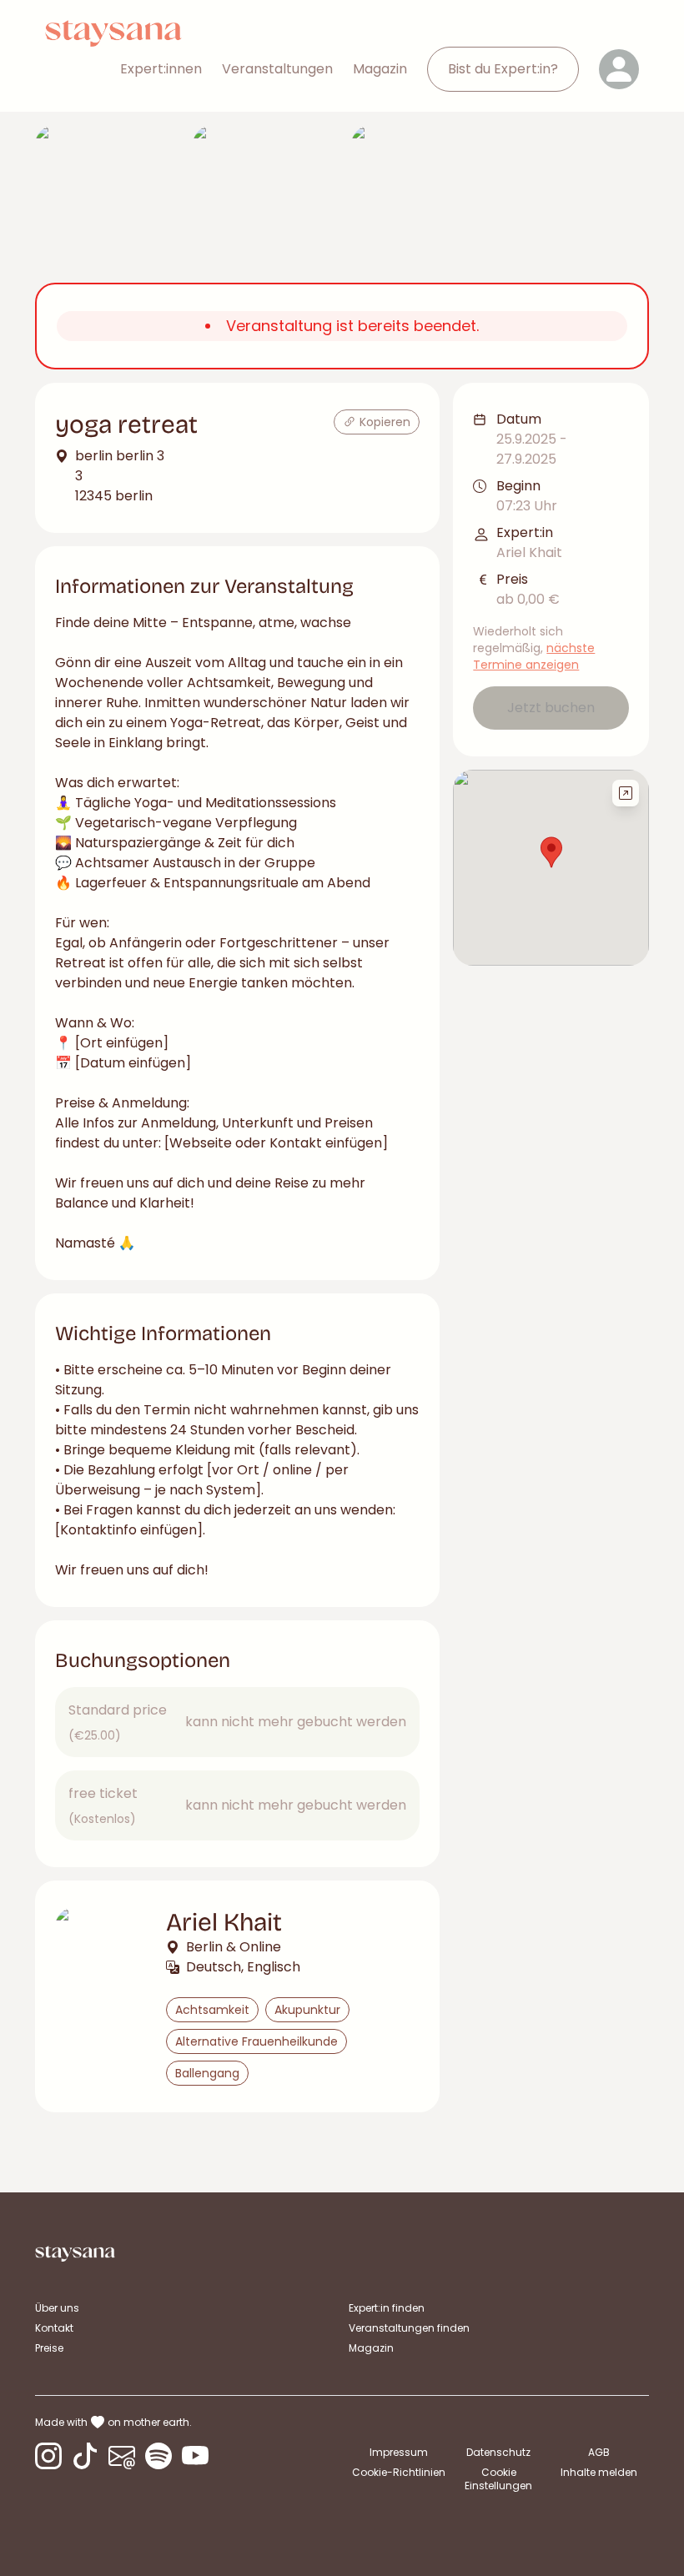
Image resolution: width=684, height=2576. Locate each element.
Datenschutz (498, 2452)
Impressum (399, 2452)
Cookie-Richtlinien (399, 2472)
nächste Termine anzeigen (534, 656)
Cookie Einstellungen (498, 2479)
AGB (599, 2452)
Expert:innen (161, 69)
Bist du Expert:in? (503, 69)
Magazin (380, 69)
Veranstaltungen (277, 69)
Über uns (57, 2308)
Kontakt (54, 2328)
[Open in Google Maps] (626, 793)
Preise (49, 2348)
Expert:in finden (387, 2308)
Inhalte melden (599, 2472)
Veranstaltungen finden (409, 2328)
